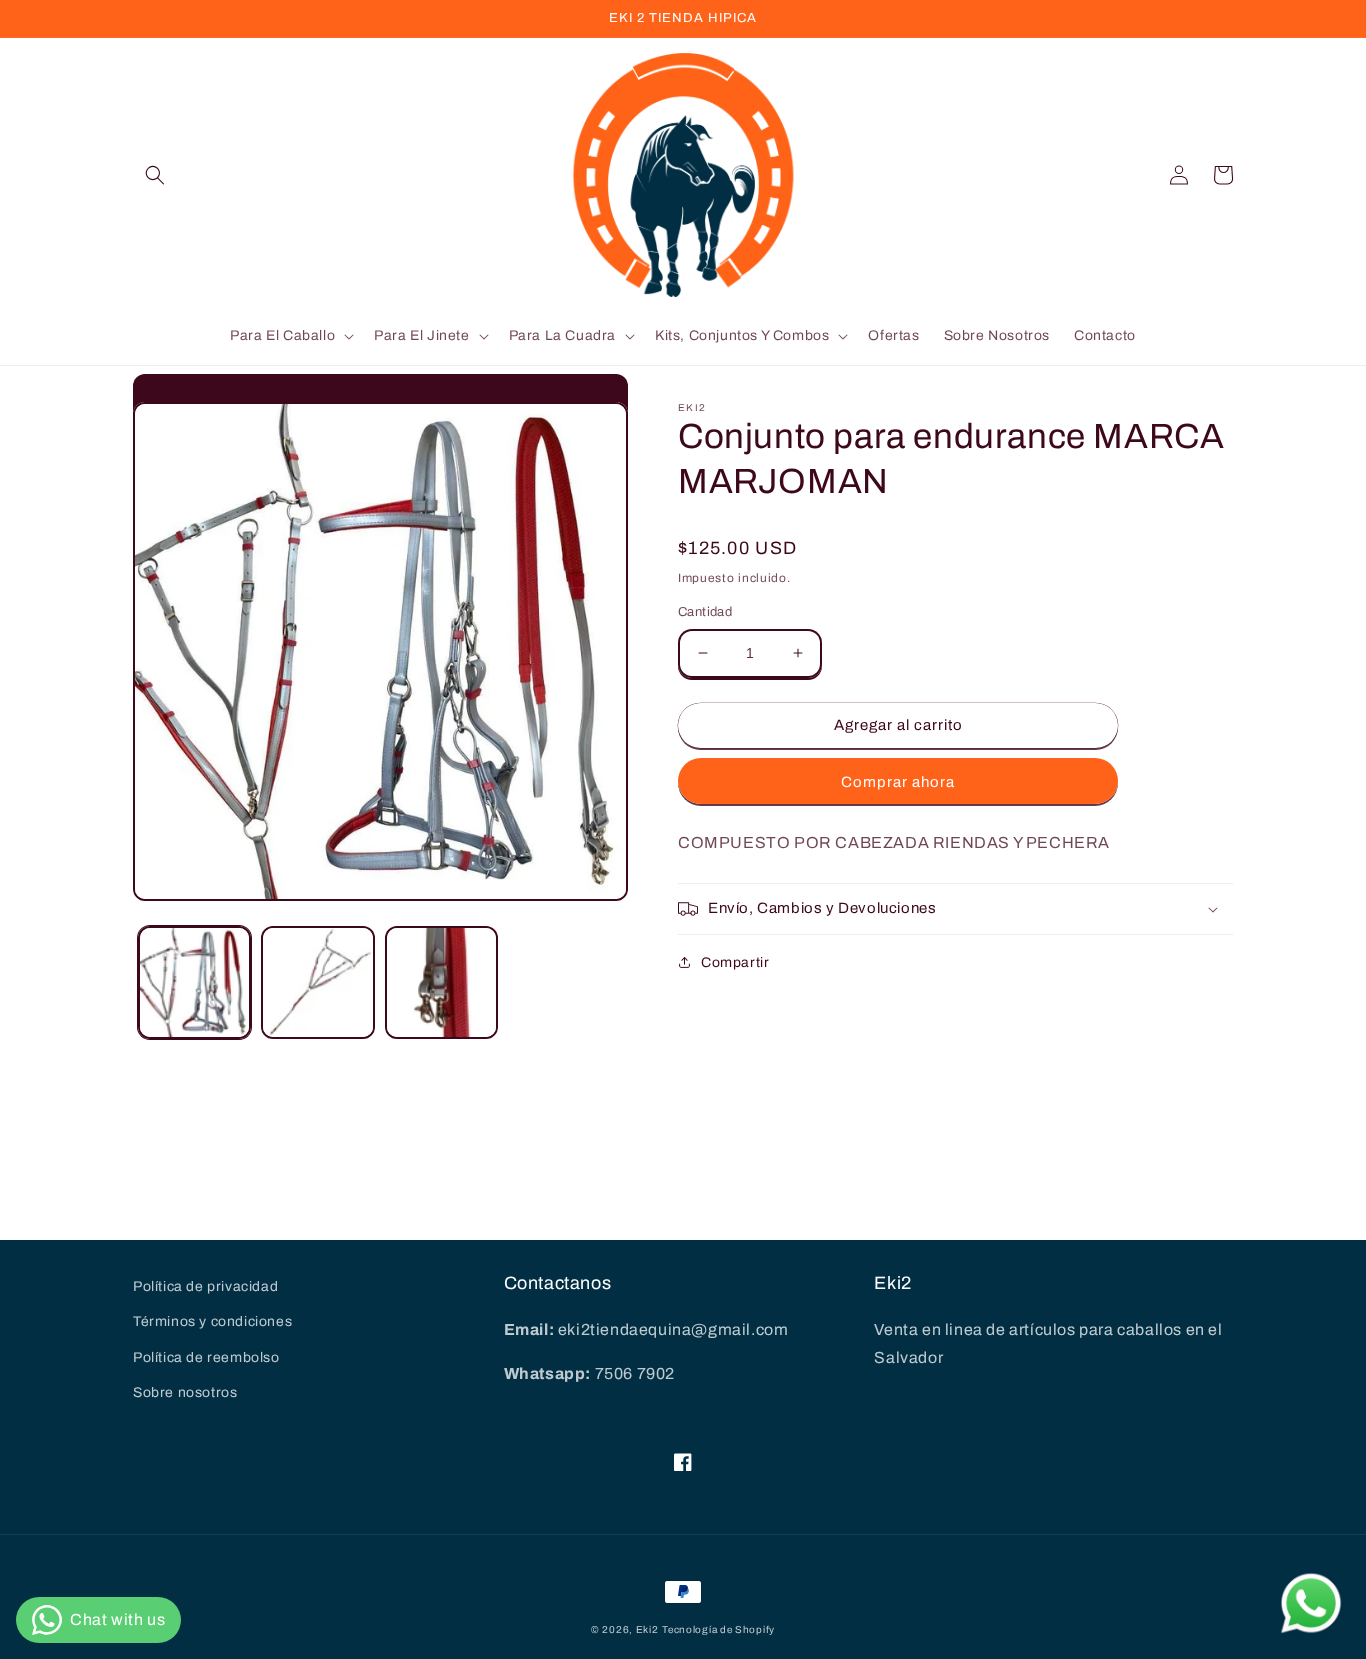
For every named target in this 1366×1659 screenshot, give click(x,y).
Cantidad (705, 612)
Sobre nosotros (185, 1392)
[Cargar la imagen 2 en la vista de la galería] (317, 982)
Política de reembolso (206, 1357)
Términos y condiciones (212, 1321)
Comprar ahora (898, 782)
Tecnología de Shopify (718, 1629)
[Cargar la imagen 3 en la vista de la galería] (441, 982)
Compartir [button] (735, 962)
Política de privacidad (205, 1286)
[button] (155, 175)
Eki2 (647, 1629)
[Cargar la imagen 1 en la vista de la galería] (194, 982)
